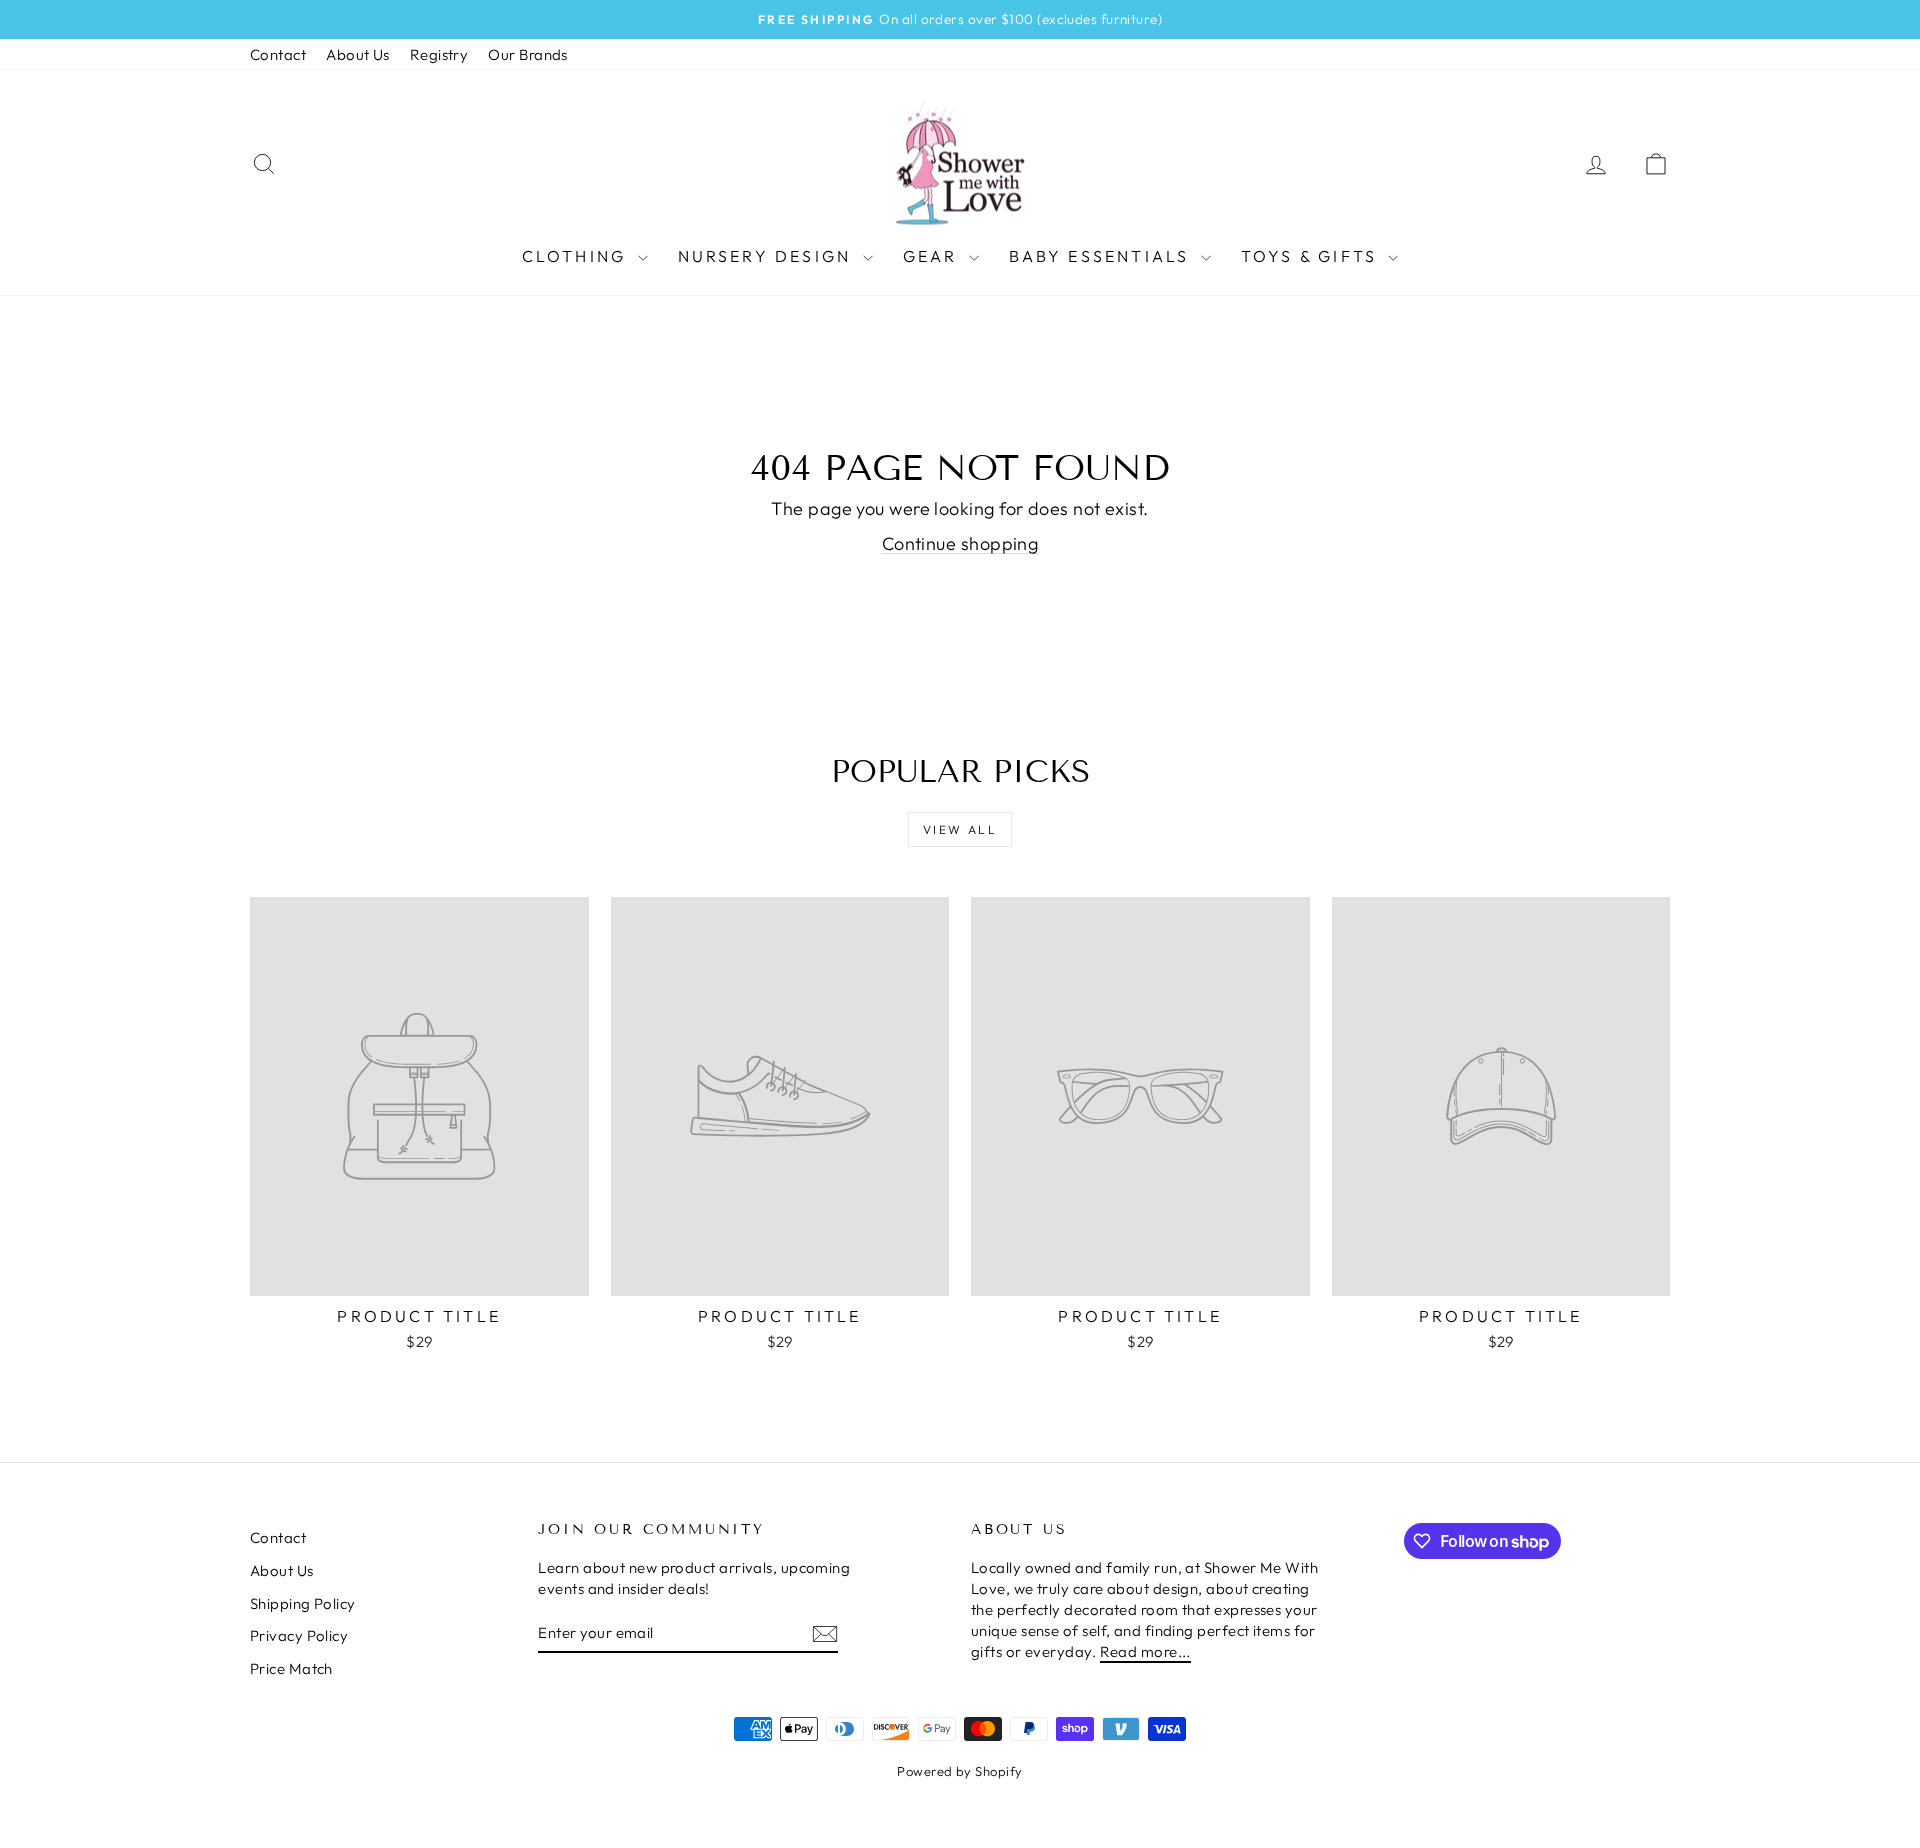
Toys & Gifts (1312, 256)
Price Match (291, 1668)
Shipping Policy (303, 1603)
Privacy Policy (299, 1635)
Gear (933, 256)
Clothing (577, 256)
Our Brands (528, 54)
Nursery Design (768, 256)
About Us (358, 54)
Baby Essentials (1102, 256)
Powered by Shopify (959, 1771)
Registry (439, 54)
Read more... (1145, 1651)
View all (960, 829)
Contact (278, 54)
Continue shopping (960, 543)
